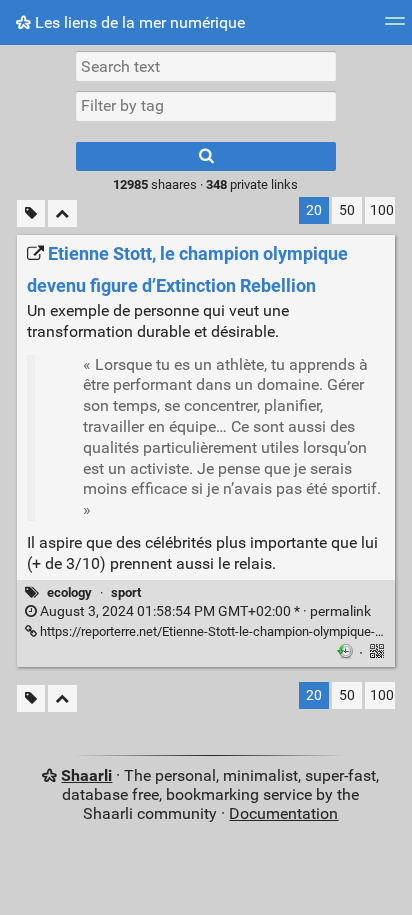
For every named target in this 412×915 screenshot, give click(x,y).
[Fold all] (62, 213)
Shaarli (86, 775)
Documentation (283, 813)
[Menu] (395, 27)
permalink (204, 611)
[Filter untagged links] (31, 213)
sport (126, 592)
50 (347, 210)
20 (314, 210)
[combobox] (206, 106)
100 (382, 210)
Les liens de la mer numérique (138, 22)
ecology (69, 592)
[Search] (206, 156)
